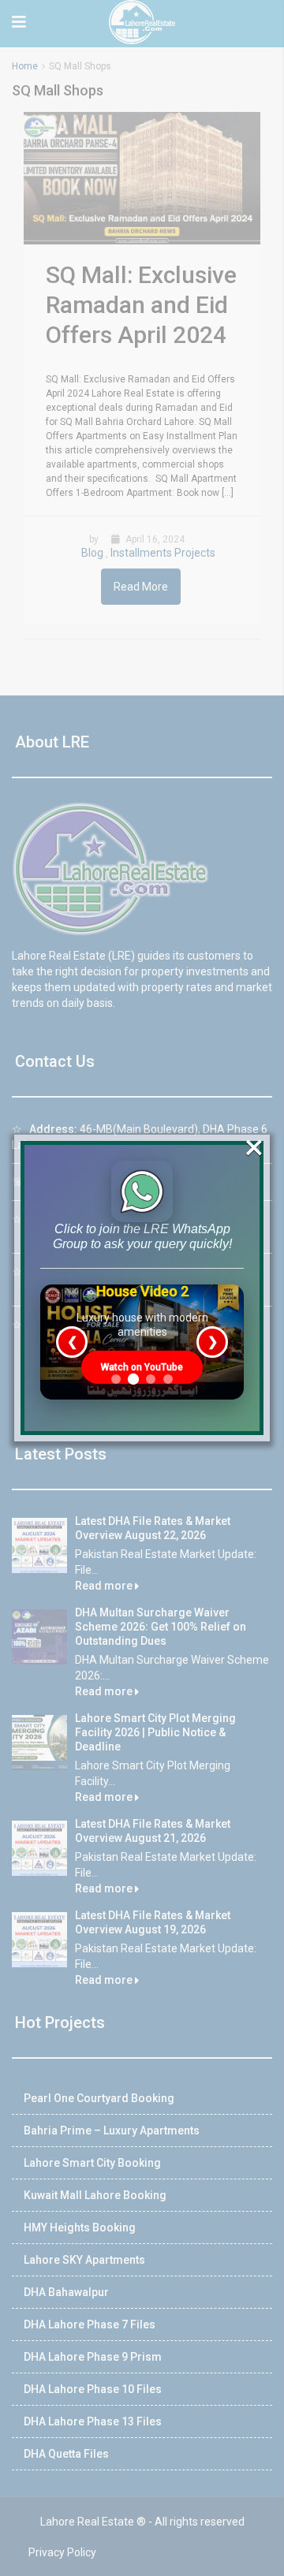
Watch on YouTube (142, 1367)
